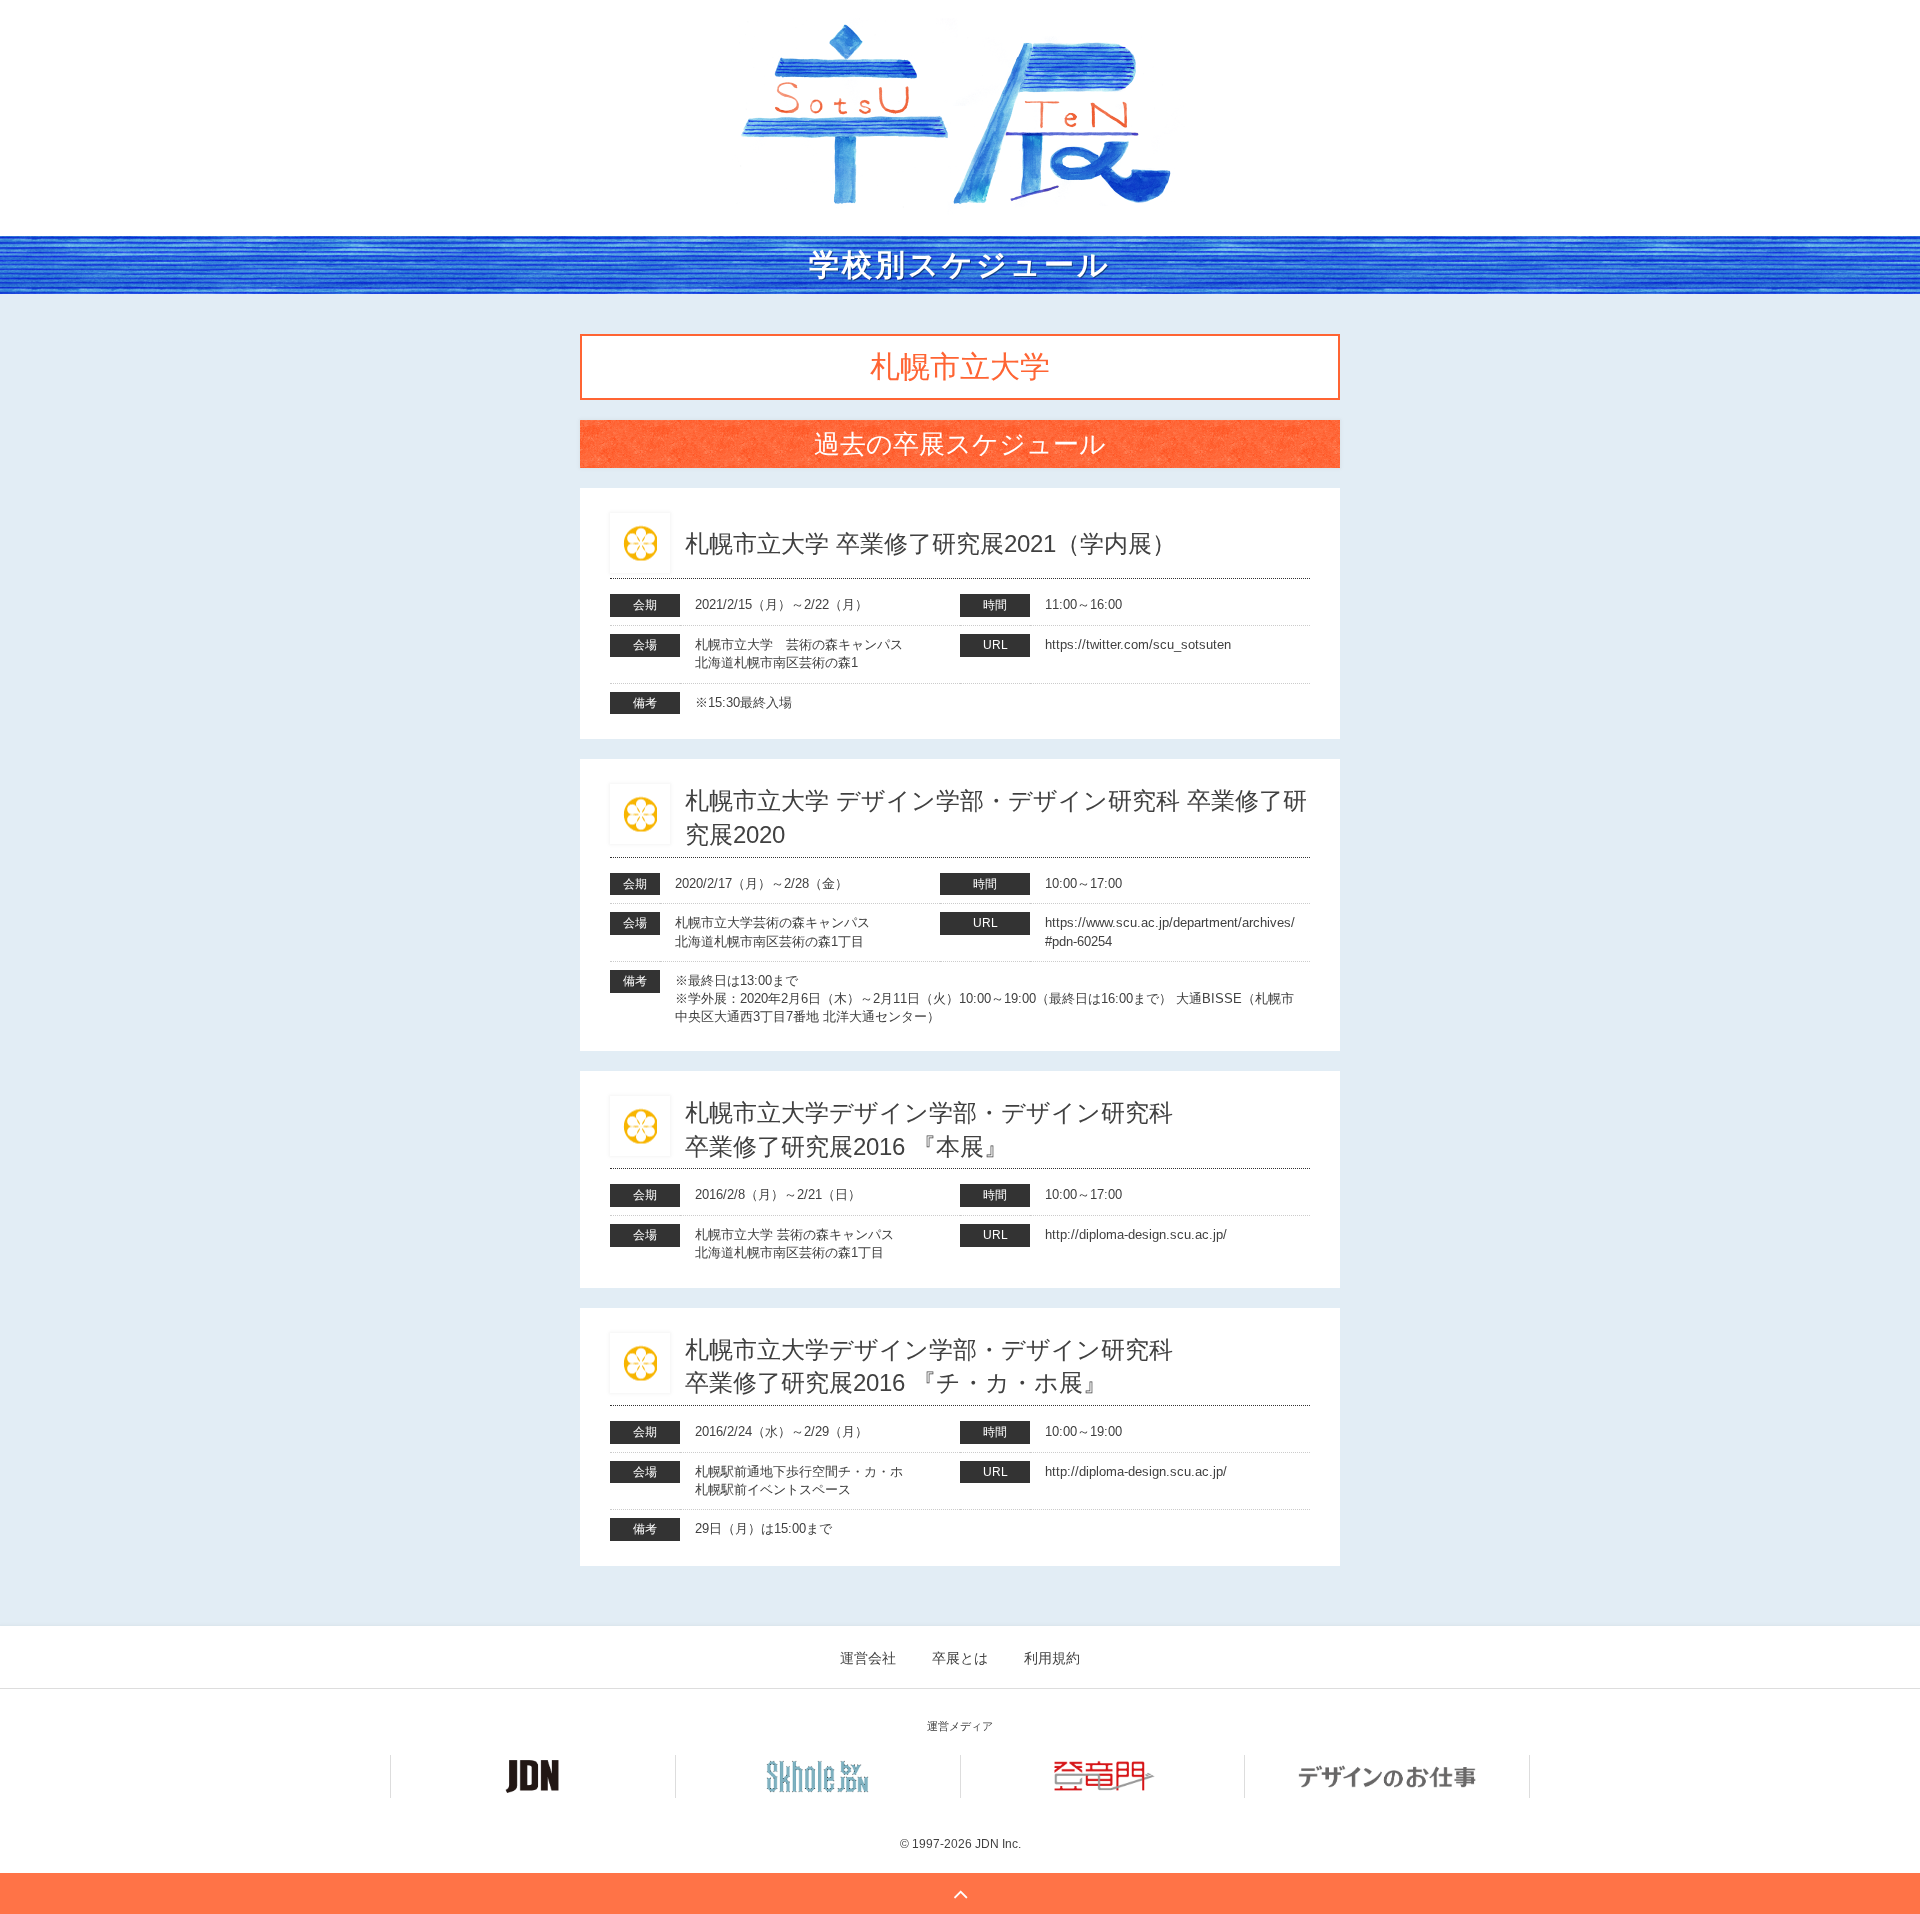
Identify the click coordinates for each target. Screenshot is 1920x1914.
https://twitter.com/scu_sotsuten (1138, 644)
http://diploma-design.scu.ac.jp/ (1136, 1234)
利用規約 (1052, 1658)
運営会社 (868, 1658)
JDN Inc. (998, 1844)
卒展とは (960, 1658)
